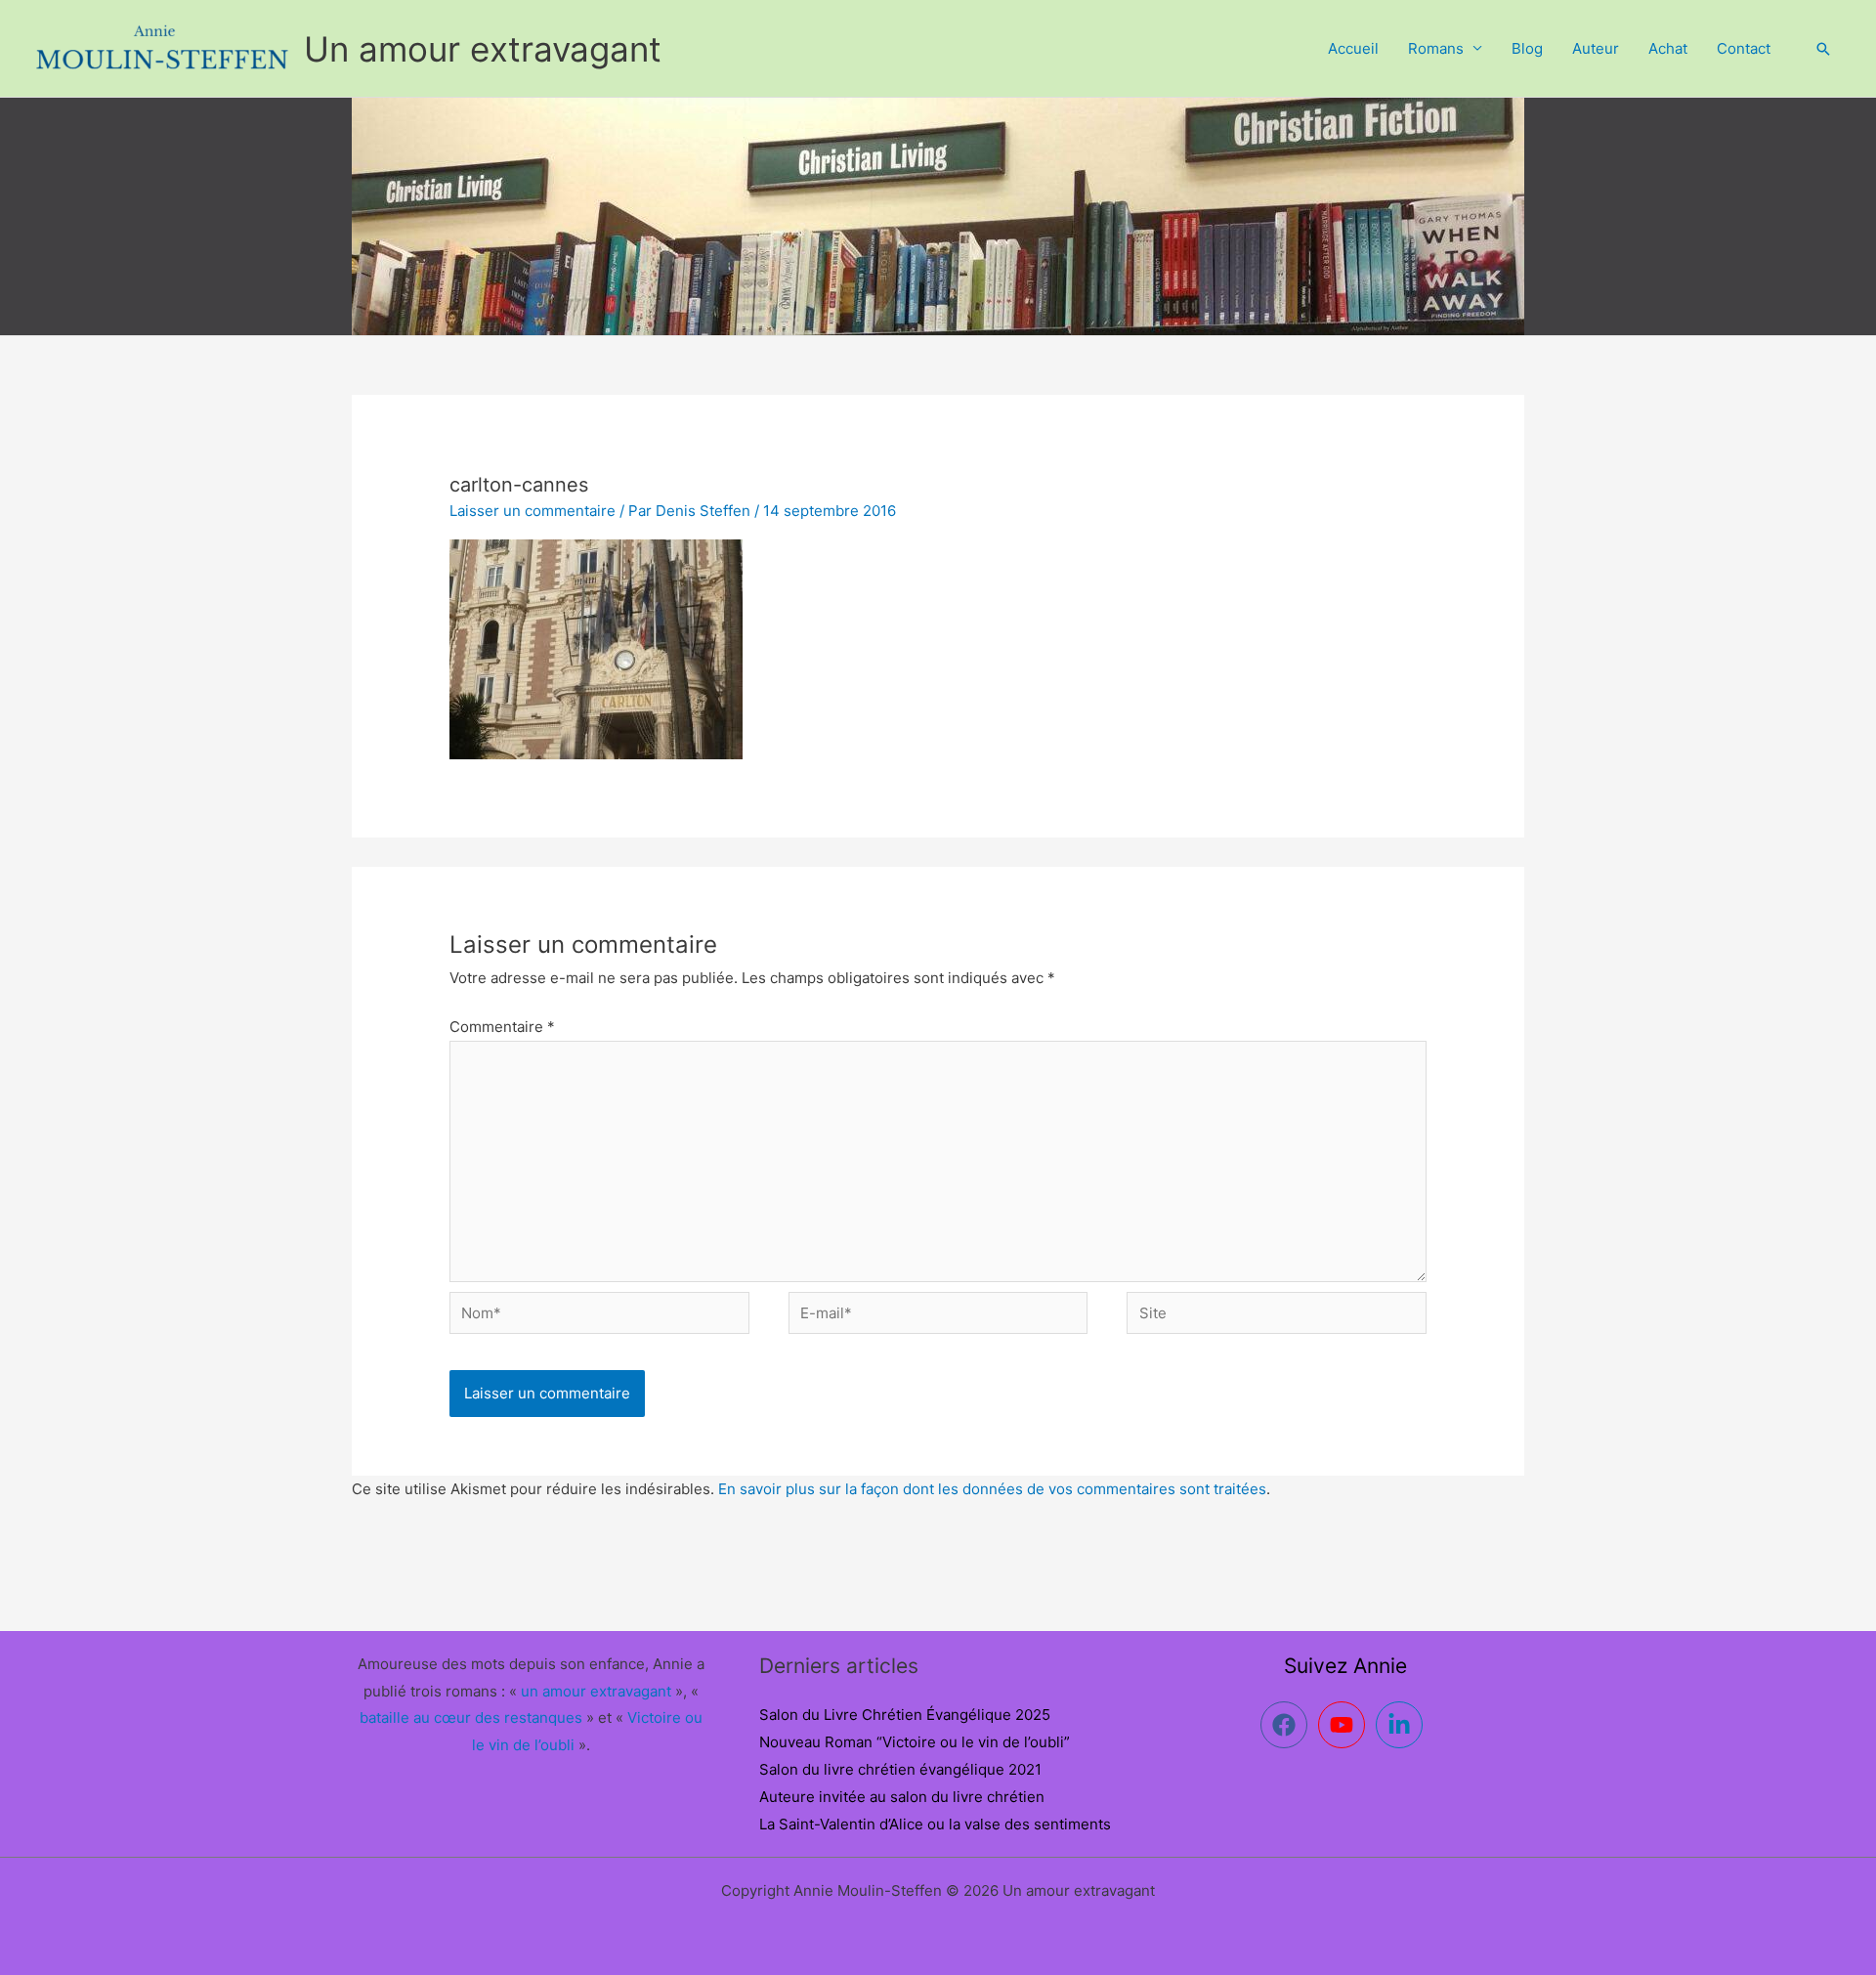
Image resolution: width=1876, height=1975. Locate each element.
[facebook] (1287, 1725)
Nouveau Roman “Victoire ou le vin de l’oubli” (915, 1742)
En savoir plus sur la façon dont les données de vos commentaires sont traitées (992, 1489)
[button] (1823, 49)
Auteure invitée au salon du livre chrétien (902, 1797)
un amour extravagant (596, 1691)
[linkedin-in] (1403, 1725)
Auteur (1596, 48)
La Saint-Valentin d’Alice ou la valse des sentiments (935, 1824)
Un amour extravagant (483, 49)
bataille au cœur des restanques (471, 1717)
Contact (1744, 48)
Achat (1668, 48)
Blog (1527, 48)
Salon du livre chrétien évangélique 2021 (900, 1769)
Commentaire (502, 1027)
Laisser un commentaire (533, 511)
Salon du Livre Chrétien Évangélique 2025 (905, 1715)
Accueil (1353, 48)
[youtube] (1345, 1725)
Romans (1436, 48)
